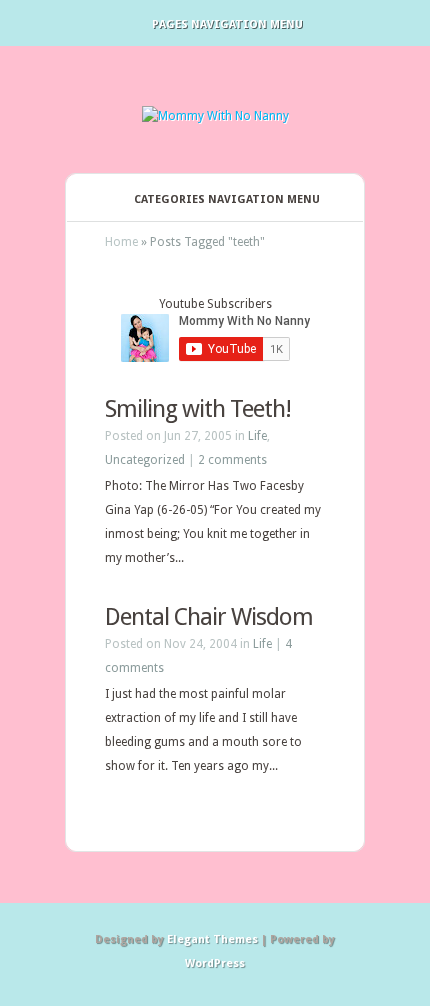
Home (121, 242)
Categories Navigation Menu (227, 199)
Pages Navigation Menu (227, 24)
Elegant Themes (212, 939)
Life (257, 436)
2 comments (232, 460)
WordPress (215, 963)
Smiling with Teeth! (198, 409)
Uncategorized (145, 460)
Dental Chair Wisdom (209, 617)
